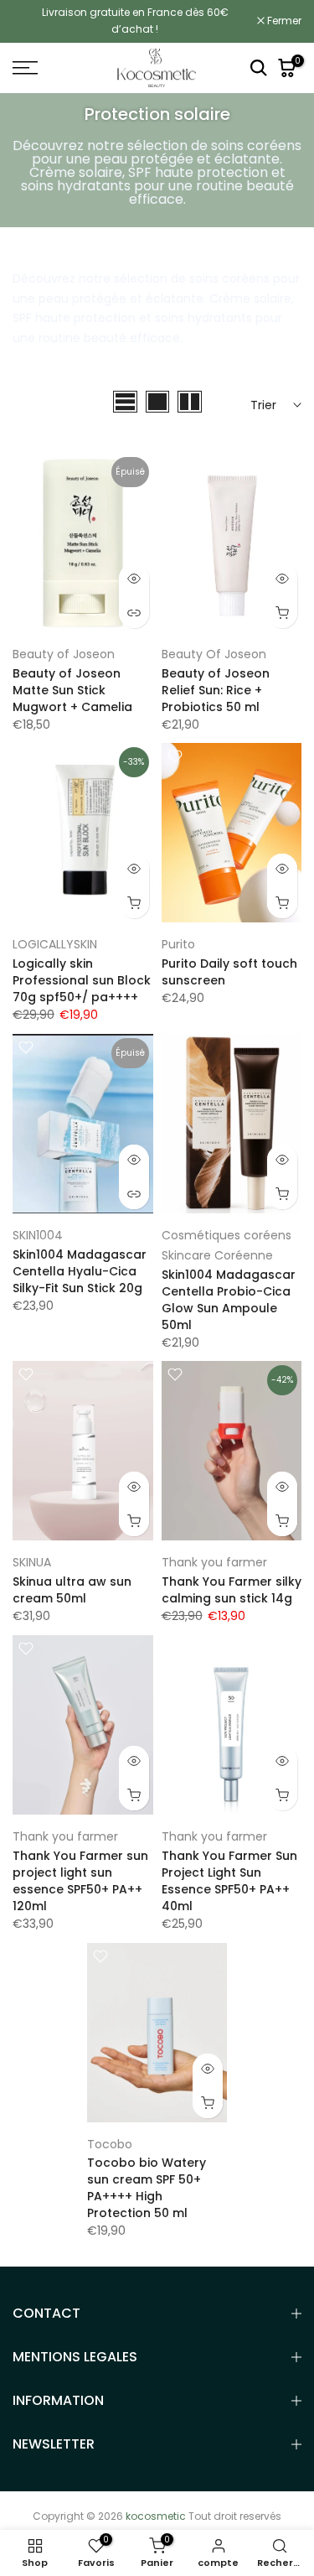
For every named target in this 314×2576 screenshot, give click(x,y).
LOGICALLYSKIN (55, 944)
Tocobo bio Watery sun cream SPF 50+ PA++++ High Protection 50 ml (147, 2188)
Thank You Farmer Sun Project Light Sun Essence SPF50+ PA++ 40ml (229, 1881)
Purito (178, 944)
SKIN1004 (38, 1235)
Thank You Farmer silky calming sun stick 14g (232, 1590)
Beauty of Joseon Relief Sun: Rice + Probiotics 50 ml (216, 690)
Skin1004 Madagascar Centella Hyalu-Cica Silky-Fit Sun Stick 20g (80, 1271)
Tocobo (110, 2144)
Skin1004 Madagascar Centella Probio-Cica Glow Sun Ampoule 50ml (229, 1300)
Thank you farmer (214, 1562)
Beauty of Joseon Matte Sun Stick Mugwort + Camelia (72, 690)
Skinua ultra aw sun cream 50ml (72, 1590)
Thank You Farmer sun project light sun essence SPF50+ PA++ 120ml (80, 1881)
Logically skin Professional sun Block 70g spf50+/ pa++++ (82, 980)
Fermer (283, 21)
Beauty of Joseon (64, 654)
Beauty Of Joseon (214, 654)
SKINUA (32, 1562)
